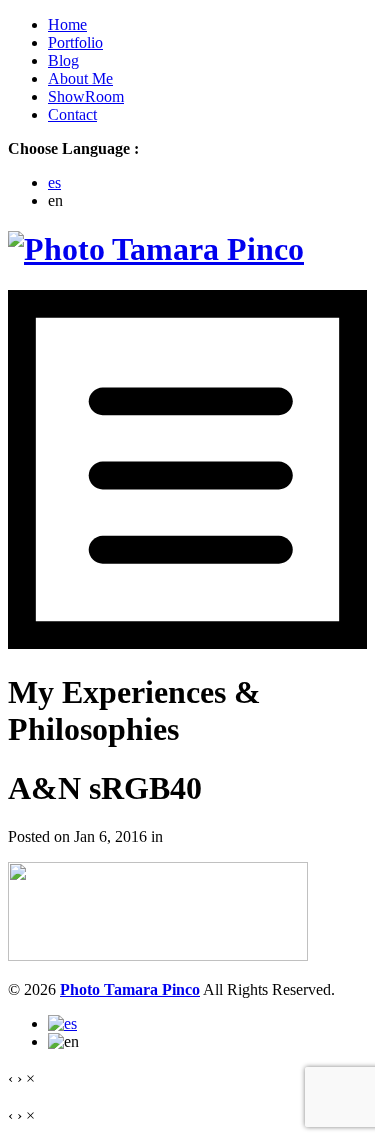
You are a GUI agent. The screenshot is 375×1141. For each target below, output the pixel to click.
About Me (80, 78)
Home (67, 24)
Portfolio (75, 42)
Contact (72, 114)
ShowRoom (86, 96)
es (54, 182)
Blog (63, 60)
